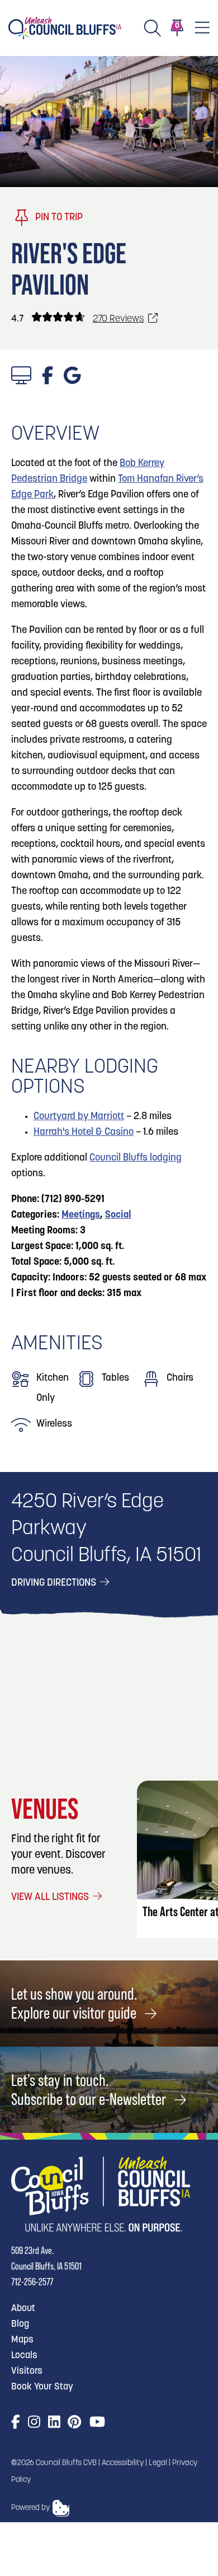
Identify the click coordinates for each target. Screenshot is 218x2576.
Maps (22, 2340)
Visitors (27, 2371)
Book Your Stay (42, 2387)
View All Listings (51, 1898)
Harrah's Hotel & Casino (84, 1133)
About (23, 2309)
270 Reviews (119, 319)
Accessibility (123, 2463)
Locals (24, 2356)
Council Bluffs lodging (136, 1158)
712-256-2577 (32, 2282)
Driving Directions (55, 1583)
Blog (20, 2324)
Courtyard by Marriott (79, 1117)
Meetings (81, 1215)
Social (118, 1215)
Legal (158, 2463)
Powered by (30, 2508)
